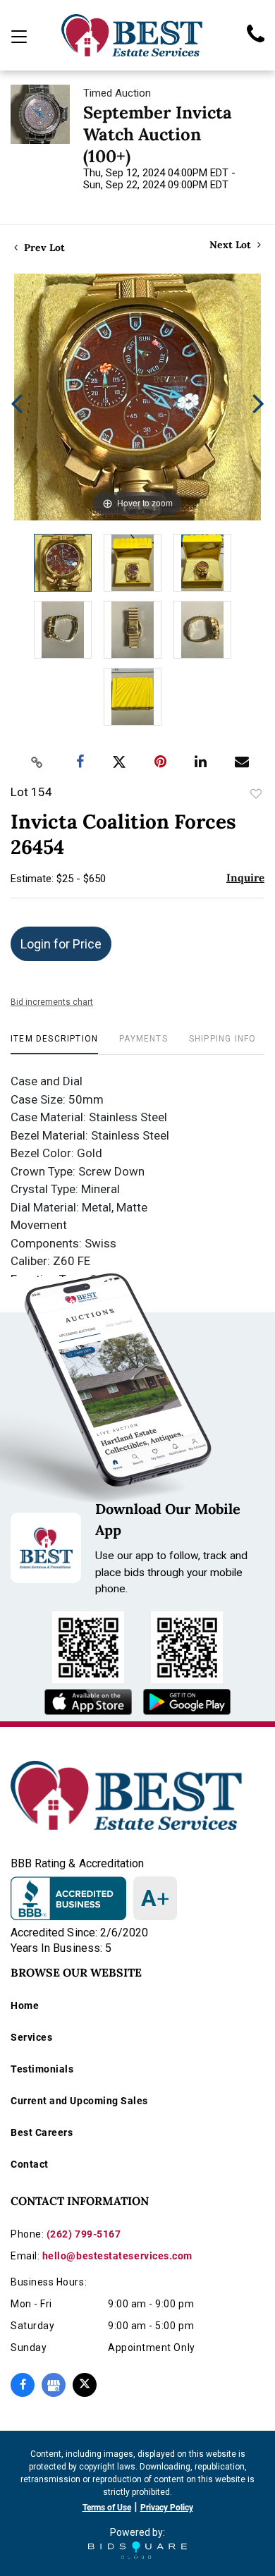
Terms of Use (107, 2508)
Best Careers (42, 2132)
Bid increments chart (52, 1002)
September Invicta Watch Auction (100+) (158, 134)
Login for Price (61, 944)
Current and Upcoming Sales (79, 2101)
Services (31, 2037)
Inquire (245, 878)
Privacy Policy (167, 2508)
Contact (30, 2164)
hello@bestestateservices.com (117, 2256)
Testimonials (42, 2069)
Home (25, 2006)
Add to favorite (256, 794)
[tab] (54, 1044)
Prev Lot (43, 248)
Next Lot (232, 245)
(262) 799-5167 (84, 2234)
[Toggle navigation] (19, 37)
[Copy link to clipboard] (37, 762)
